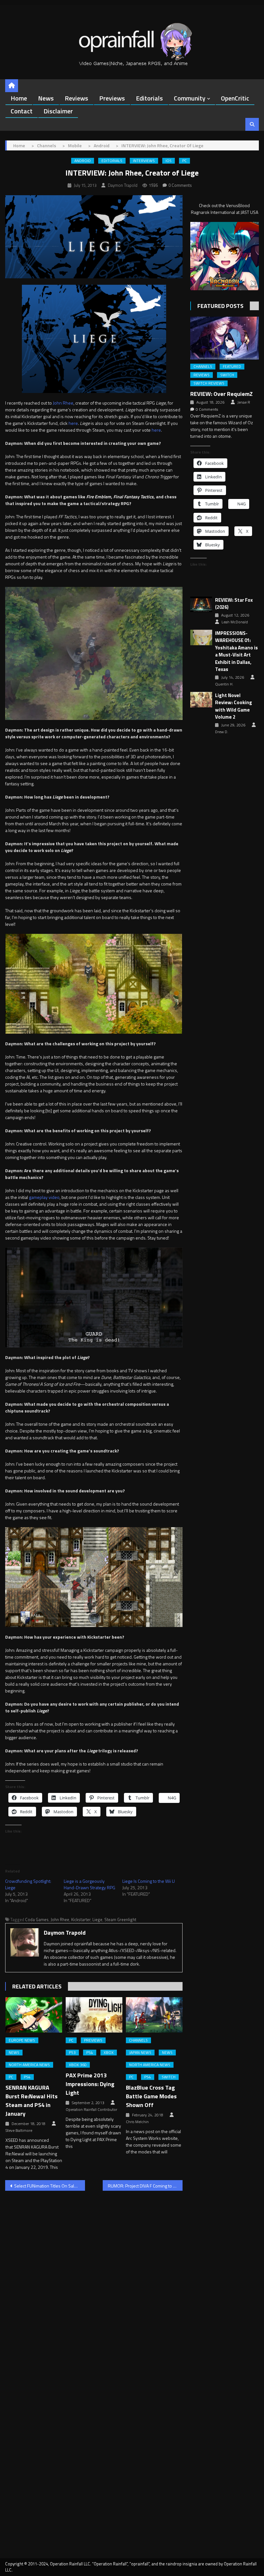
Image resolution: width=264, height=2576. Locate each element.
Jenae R (244, 402)
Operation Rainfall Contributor (91, 2110)
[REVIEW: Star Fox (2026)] (201, 604)
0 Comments (180, 185)
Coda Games (37, 1920)
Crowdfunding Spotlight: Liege (28, 1884)
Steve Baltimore (19, 2131)
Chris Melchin (137, 2122)
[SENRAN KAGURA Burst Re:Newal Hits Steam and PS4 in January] (34, 2015)
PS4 (27, 2077)
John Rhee (63, 403)
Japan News (140, 2053)
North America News (29, 2065)
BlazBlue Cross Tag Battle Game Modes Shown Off (151, 2096)
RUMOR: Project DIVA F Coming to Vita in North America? (145, 2186)
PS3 (72, 2053)
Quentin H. (224, 684)
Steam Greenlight (120, 1920)
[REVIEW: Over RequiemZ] (225, 338)
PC (184, 161)
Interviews (144, 161)
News (46, 98)
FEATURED (232, 367)
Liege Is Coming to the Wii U (149, 1881)
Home (19, 98)
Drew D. (222, 732)
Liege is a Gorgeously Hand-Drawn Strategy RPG (90, 1884)
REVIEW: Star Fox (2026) (234, 604)
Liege (97, 1920)
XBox (109, 2053)
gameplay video (44, 1197)
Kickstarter (81, 1920)
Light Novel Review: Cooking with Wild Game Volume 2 (234, 706)
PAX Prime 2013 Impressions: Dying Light (90, 2084)
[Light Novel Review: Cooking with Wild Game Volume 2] (201, 700)
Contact (22, 111)
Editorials (149, 98)
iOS (169, 161)
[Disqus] (94, 2278)
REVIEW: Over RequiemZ (222, 394)
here (73, 423)
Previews (112, 98)
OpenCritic (235, 98)
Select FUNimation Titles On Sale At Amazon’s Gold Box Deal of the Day (50, 2186)
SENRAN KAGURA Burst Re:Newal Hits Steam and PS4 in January (32, 2101)
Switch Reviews (209, 383)
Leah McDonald (235, 622)
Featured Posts (220, 306)
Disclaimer (58, 111)
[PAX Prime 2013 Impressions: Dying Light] (94, 2015)
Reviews (76, 98)
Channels (138, 2040)
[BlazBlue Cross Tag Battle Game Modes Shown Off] (154, 2015)
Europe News (22, 2040)
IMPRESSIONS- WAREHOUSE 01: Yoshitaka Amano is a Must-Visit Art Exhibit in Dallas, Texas (236, 651)
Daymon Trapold (123, 185)
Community (190, 98)
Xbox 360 (78, 2065)
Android (83, 161)
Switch (169, 2077)
